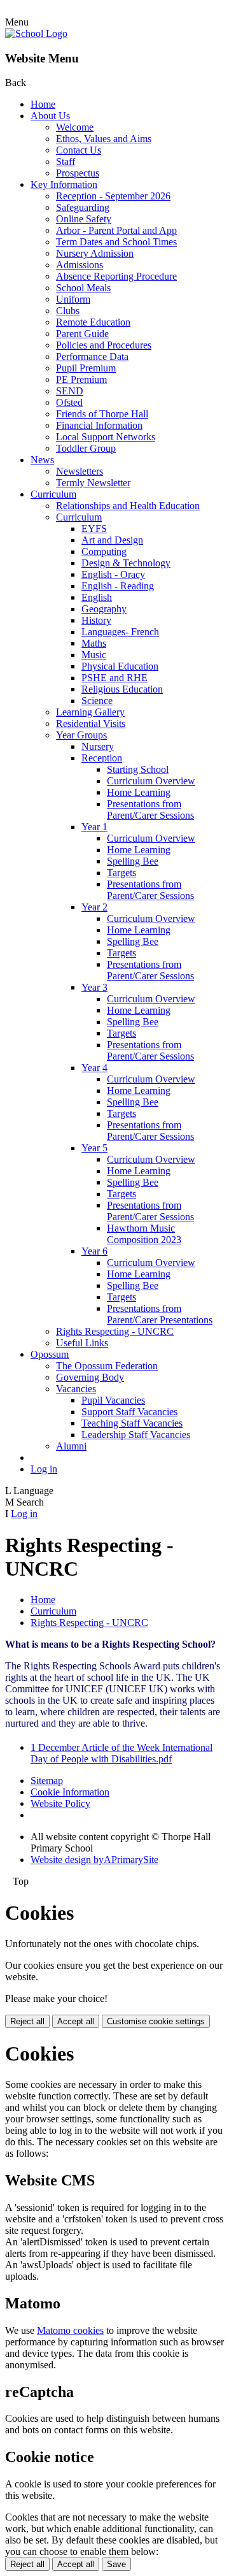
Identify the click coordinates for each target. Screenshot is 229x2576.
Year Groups (81, 735)
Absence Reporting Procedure (116, 276)
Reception (102, 758)
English (97, 597)
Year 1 (94, 827)
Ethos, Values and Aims (104, 139)
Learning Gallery (90, 712)
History (96, 620)
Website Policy (60, 1803)
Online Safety (84, 219)
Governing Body (90, 1377)
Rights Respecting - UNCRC (115, 1331)
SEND (70, 391)
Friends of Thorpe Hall (102, 414)
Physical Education (120, 666)
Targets (121, 873)
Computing (104, 551)
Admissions (80, 265)
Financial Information (99, 425)
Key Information (64, 184)
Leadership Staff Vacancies (136, 1435)
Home (43, 104)
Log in (44, 1469)
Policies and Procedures (104, 345)
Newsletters (80, 471)
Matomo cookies (70, 2330)
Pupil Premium (86, 368)
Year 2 (94, 907)
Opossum (50, 1354)
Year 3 (94, 987)
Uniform (73, 299)
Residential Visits (91, 723)
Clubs (68, 311)
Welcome (75, 127)
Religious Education (122, 689)
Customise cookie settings (156, 2021)
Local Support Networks (106, 437)
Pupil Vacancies (113, 1400)
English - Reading (118, 586)
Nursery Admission (95, 253)
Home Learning (139, 792)
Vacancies (76, 1389)
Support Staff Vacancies (129, 1412)
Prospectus (78, 173)
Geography (104, 609)
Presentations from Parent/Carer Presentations (160, 1314)
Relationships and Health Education (128, 506)
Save (116, 2564)
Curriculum (53, 494)
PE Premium (81, 379)
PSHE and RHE (114, 678)
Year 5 (94, 1148)
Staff (66, 162)
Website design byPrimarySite (94, 1860)
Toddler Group (86, 448)
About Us (50, 116)
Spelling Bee (133, 861)
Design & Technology (126, 563)
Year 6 (94, 1251)
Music (94, 655)
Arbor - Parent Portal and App (116, 230)
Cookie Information (70, 1792)
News (42, 460)
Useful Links (82, 1343)
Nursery (98, 746)
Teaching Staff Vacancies (132, 1423)
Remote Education (93, 322)
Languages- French (120, 632)
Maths (94, 643)
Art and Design (112, 540)
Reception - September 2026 (113, 196)
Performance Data (92, 356)
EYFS (94, 529)
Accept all (76, 2021)
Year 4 (94, 1068)
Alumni (71, 1446)
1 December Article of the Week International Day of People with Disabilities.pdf (121, 1753)
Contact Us (79, 150)
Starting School (138, 769)
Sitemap (47, 1781)
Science (97, 701)
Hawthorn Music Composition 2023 (144, 1234)
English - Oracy (113, 574)
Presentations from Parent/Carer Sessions (150, 809)
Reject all (27, 2021)
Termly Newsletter (93, 483)
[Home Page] (36, 33)
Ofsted (69, 402)
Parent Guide (82, 334)
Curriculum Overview (151, 781)
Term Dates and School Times (116, 242)
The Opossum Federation (107, 1366)
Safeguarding (83, 207)
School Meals (83, 288)
